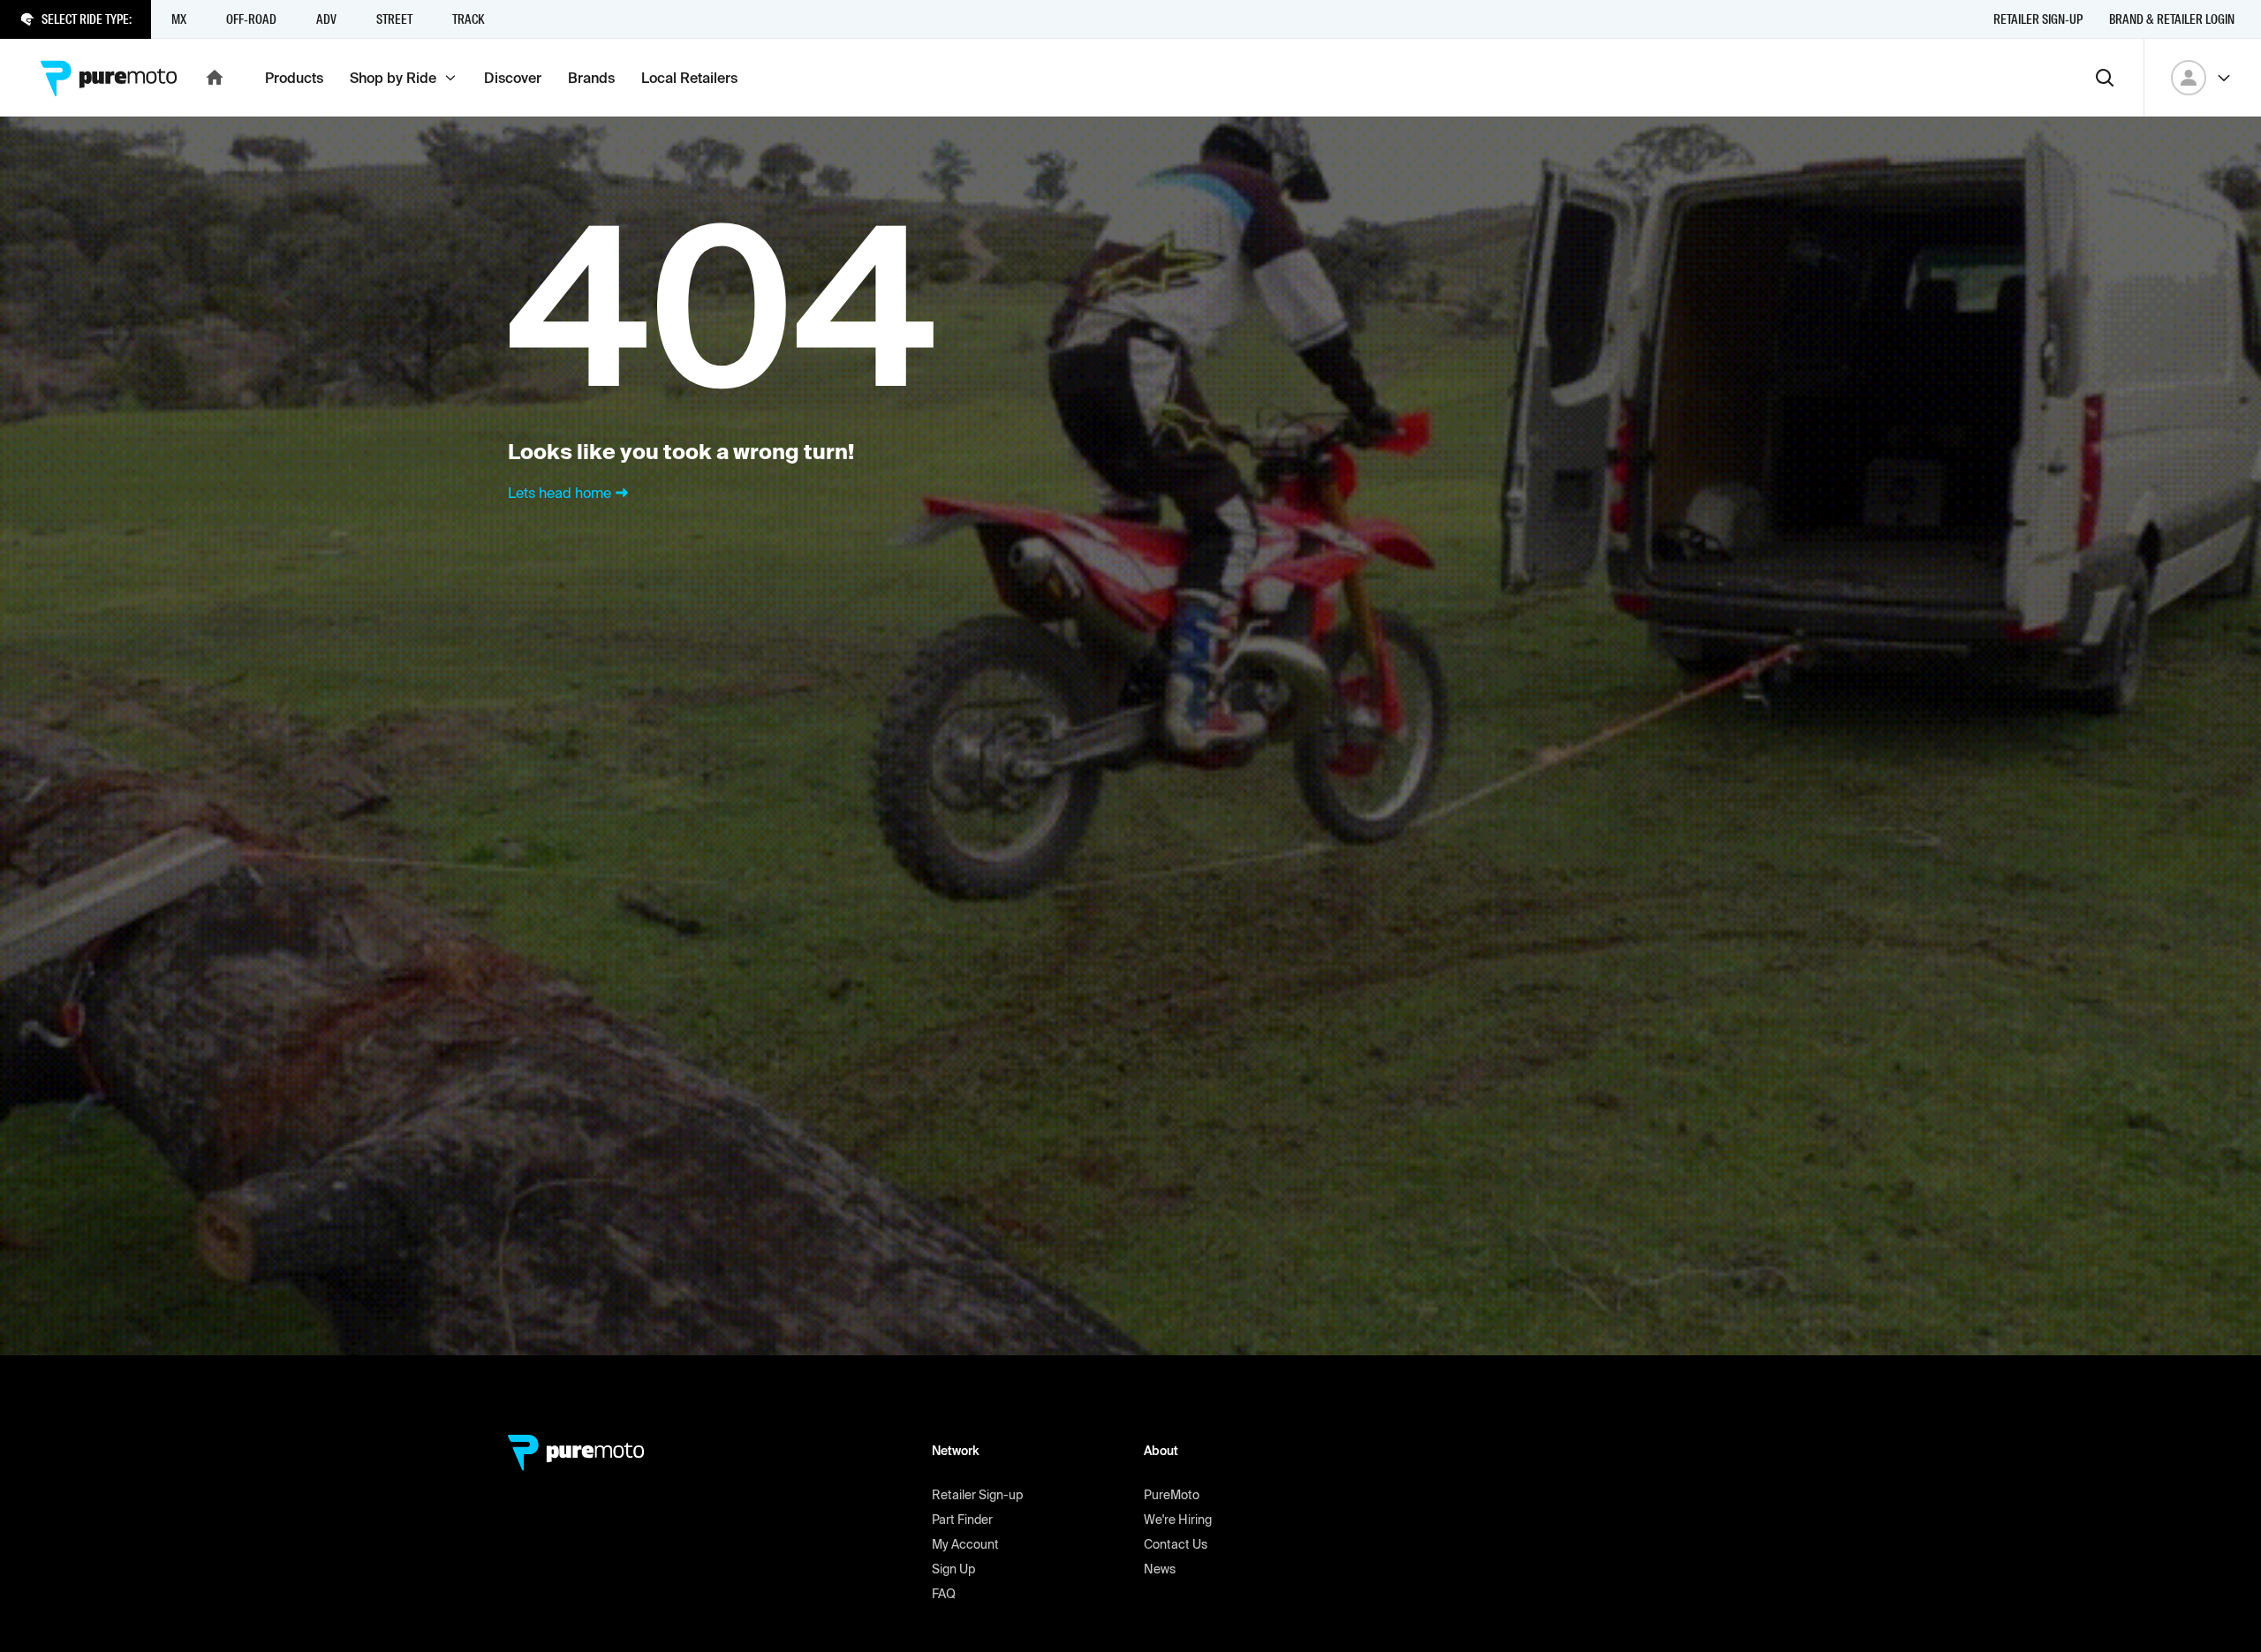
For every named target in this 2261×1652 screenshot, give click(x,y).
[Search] (2105, 78)
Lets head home (560, 493)
